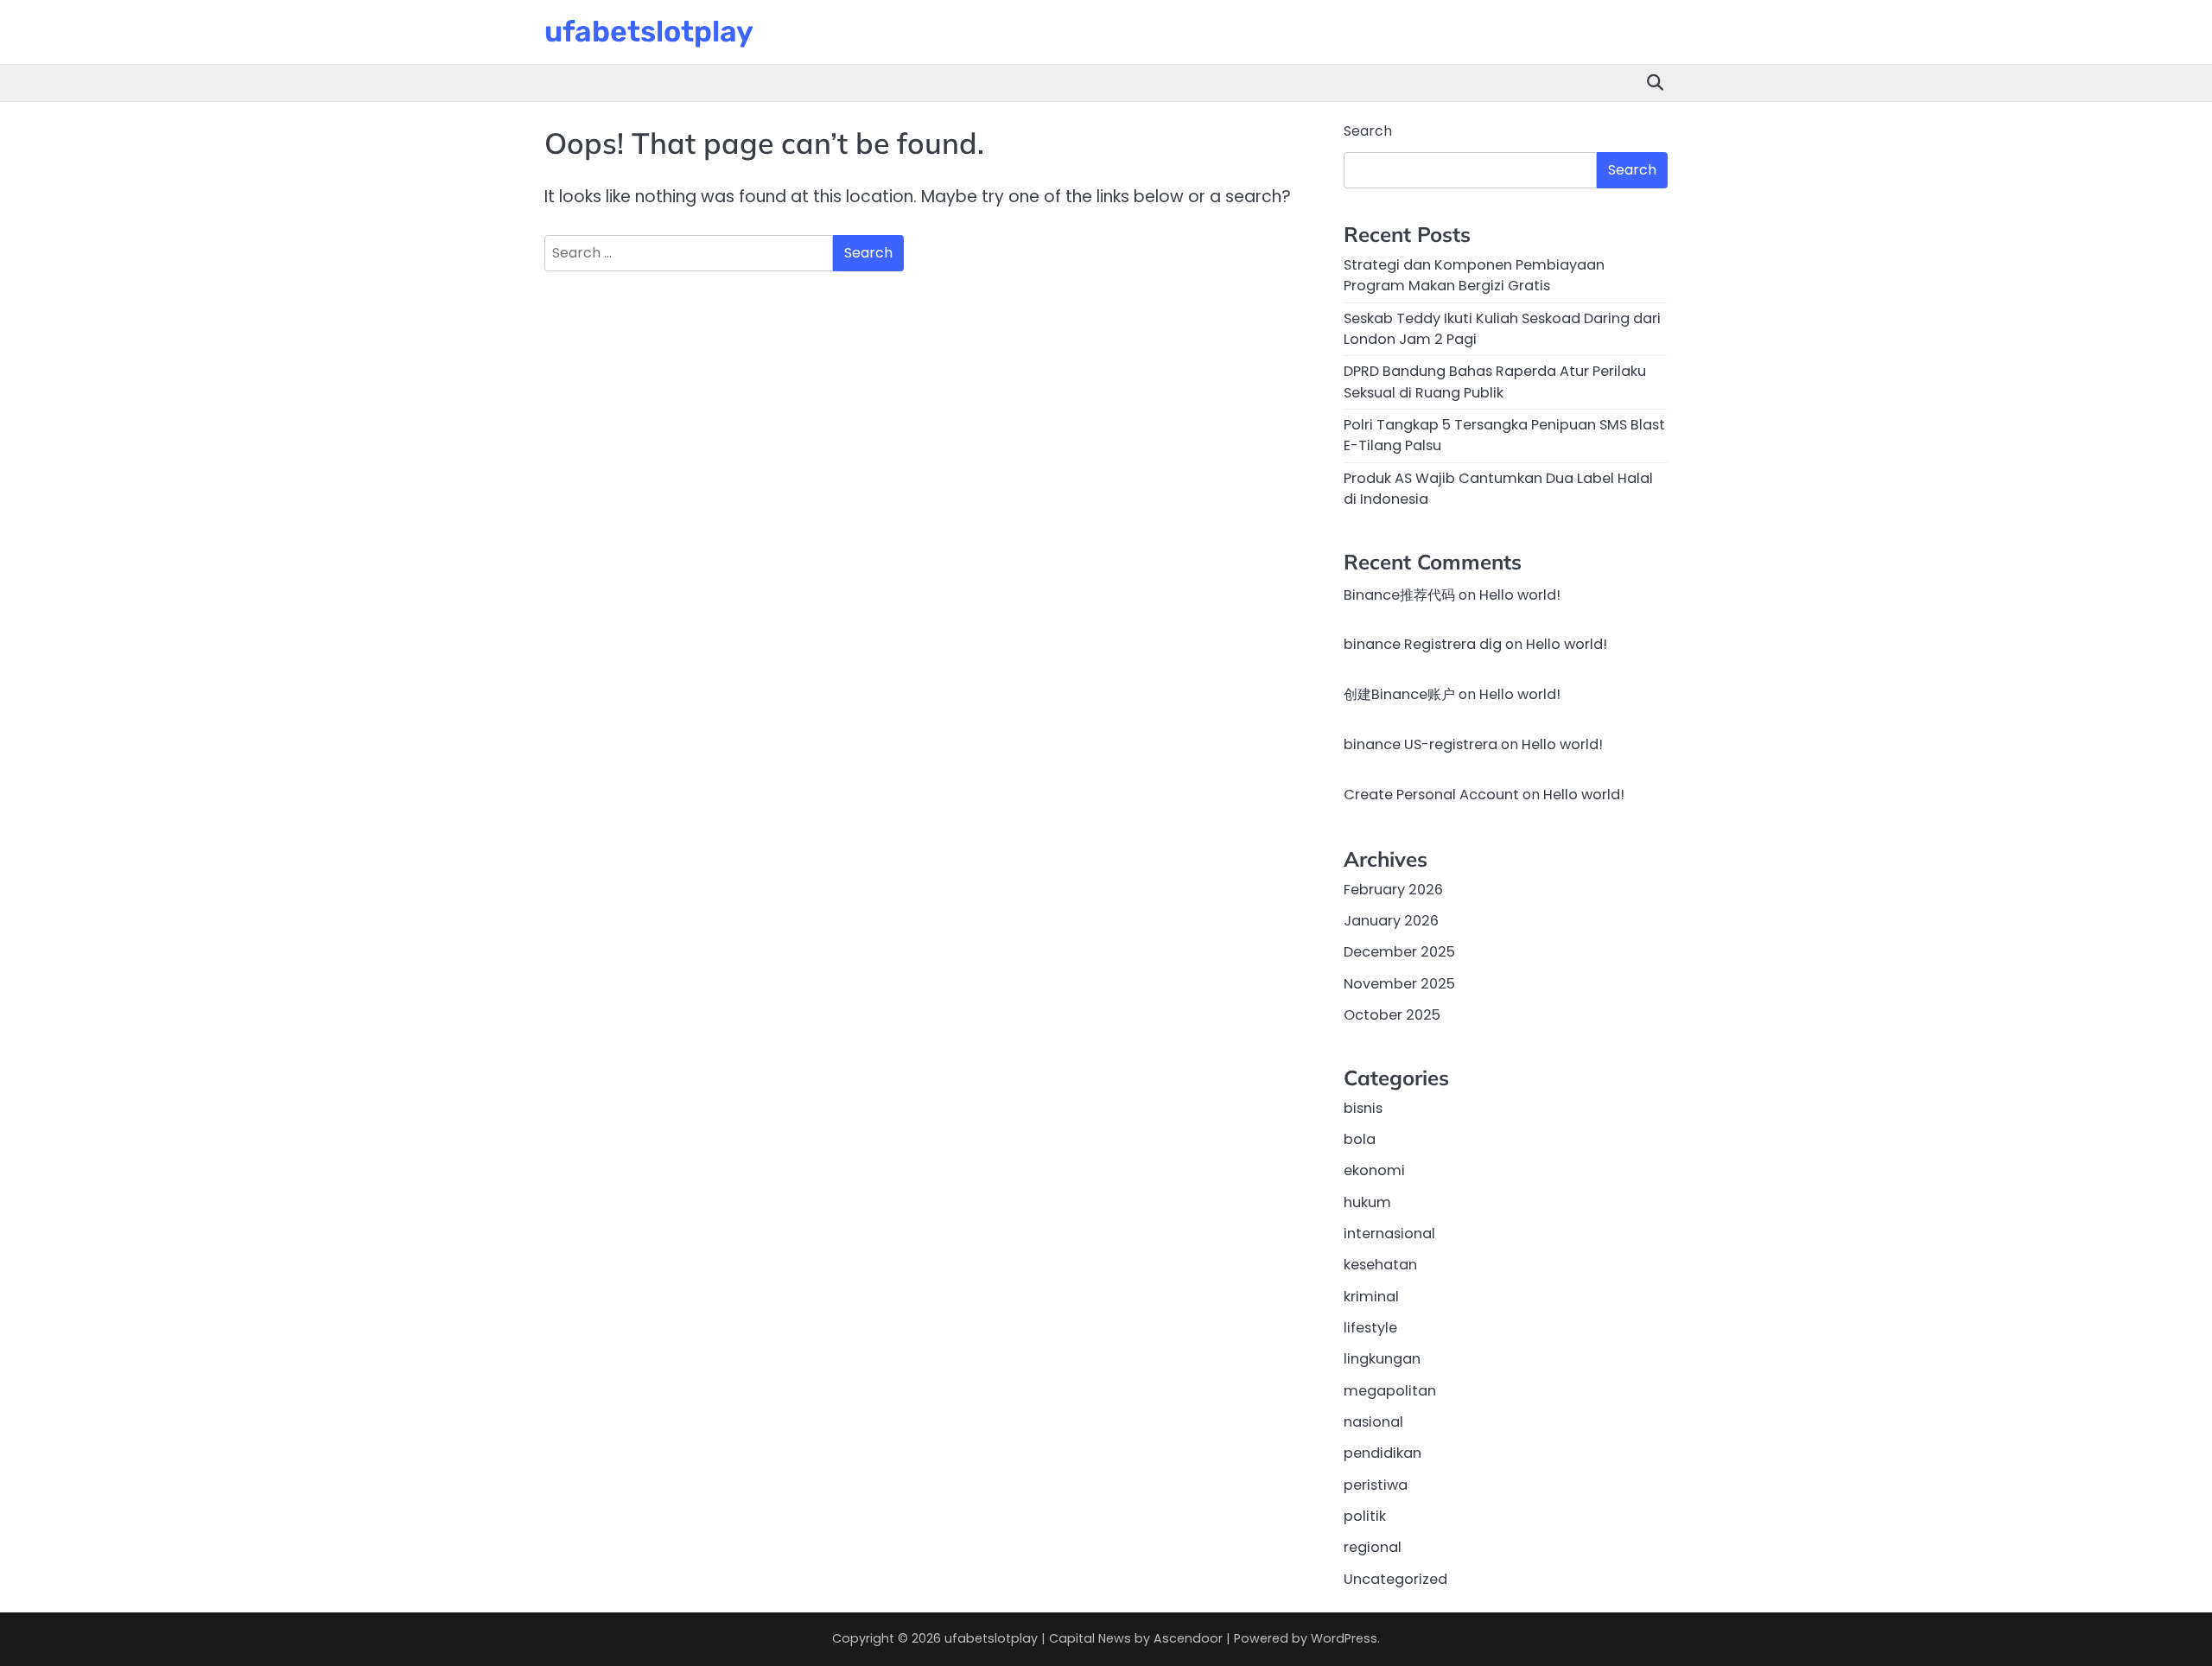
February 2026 (1393, 890)
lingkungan (1382, 1359)
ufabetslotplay (649, 31)
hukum (1367, 1202)
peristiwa (1376, 1485)
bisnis (1363, 1108)
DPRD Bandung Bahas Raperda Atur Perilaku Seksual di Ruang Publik (1495, 382)
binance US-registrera (1421, 744)
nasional (1373, 1422)
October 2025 (1392, 1015)
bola (1360, 1139)
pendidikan (1382, 1453)
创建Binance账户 (1399, 694)
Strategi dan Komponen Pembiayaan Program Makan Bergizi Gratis (1474, 275)
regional (1373, 1547)
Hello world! (1520, 595)
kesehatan (1380, 1265)
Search (1368, 131)
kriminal (1371, 1297)
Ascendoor (1188, 1638)
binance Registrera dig (1423, 644)
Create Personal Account (1431, 795)
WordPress (1344, 1638)
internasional (1389, 1234)
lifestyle (1370, 1328)
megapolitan (1390, 1391)
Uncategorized (1395, 1579)
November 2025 (1399, 984)
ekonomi (1374, 1170)
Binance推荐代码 (1399, 595)
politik (1365, 1516)
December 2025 (1399, 952)
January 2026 (1391, 921)
